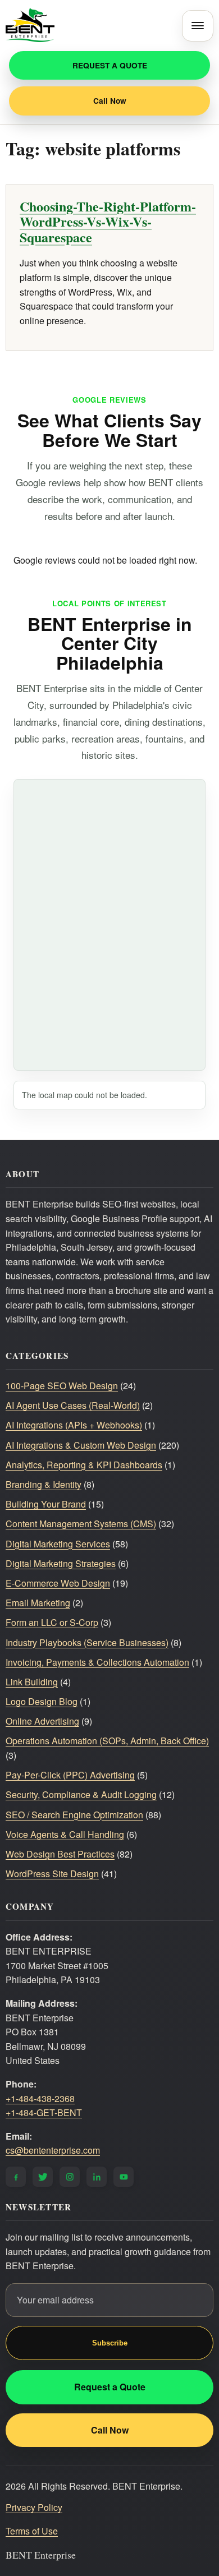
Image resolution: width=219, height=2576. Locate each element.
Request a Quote (110, 2387)
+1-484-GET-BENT (44, 2112)
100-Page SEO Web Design (62, 1386)
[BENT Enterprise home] (30, 26)
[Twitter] (43, 2177)
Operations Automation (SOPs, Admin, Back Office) (107, 1741)
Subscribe (110, 2343)
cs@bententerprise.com (53, 2150)
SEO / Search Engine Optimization (74, 1815)
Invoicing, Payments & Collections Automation (97, 1662)
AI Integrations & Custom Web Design (81, 1445)
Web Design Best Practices (60, 1854)
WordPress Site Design (52, 1874)
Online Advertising (42, 1721)
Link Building (32, 1682)
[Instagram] (70, 2177)
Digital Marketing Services (58, 1544)
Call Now (110, 101)
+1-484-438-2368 (40, 2098)
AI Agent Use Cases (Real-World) (73, 1405)
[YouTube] (124, 2177)
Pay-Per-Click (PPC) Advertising (70, 1775)
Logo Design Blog (42, 1701)
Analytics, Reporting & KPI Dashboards (84, 1465)
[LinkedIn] (97, 2177)
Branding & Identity (44, 1484)
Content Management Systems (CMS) (81, 1524)
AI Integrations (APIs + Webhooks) (74, 1425)
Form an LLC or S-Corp (52, 1622)
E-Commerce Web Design (58, 1583)
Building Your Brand (46, 1504)
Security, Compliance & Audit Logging (81, 1794)
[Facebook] (16, 2177)
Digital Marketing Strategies (61, 1563)
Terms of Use (32, 2531)
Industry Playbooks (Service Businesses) (87, 1642)
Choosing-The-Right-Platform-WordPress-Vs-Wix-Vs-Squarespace (108, 222)
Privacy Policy (34, 2507)
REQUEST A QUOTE (110, 65)
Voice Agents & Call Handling (65, 1834)
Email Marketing (38, 1603)
